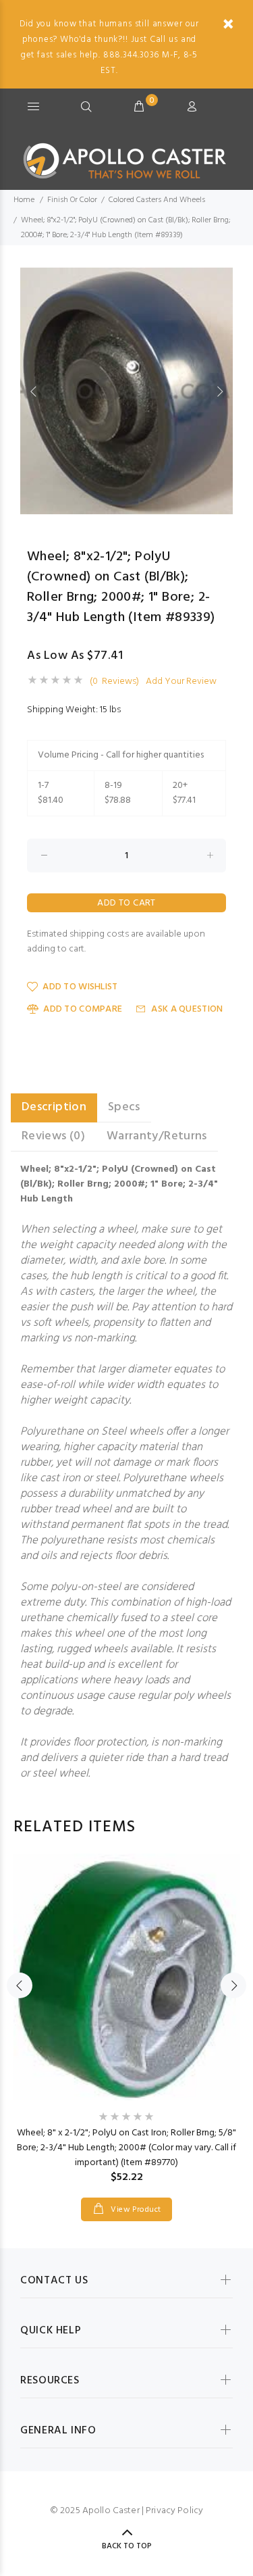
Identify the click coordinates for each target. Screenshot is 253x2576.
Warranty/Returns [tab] (157, 1136)
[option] (126, 391)
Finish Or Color (72, 200)
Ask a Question (187, 1009)
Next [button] (220, 391)
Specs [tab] (124, 1107)
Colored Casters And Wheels (157, 200)
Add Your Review (181, 682)
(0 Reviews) (114, 682)
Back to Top (127, 2546)
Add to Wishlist (80, 987)
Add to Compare (83, 1009)
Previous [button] (33, 391)
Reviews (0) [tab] (53, 1136)
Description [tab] (54, 1107)
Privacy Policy (174, 2511)
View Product (135, 2210)
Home (24, 200)
